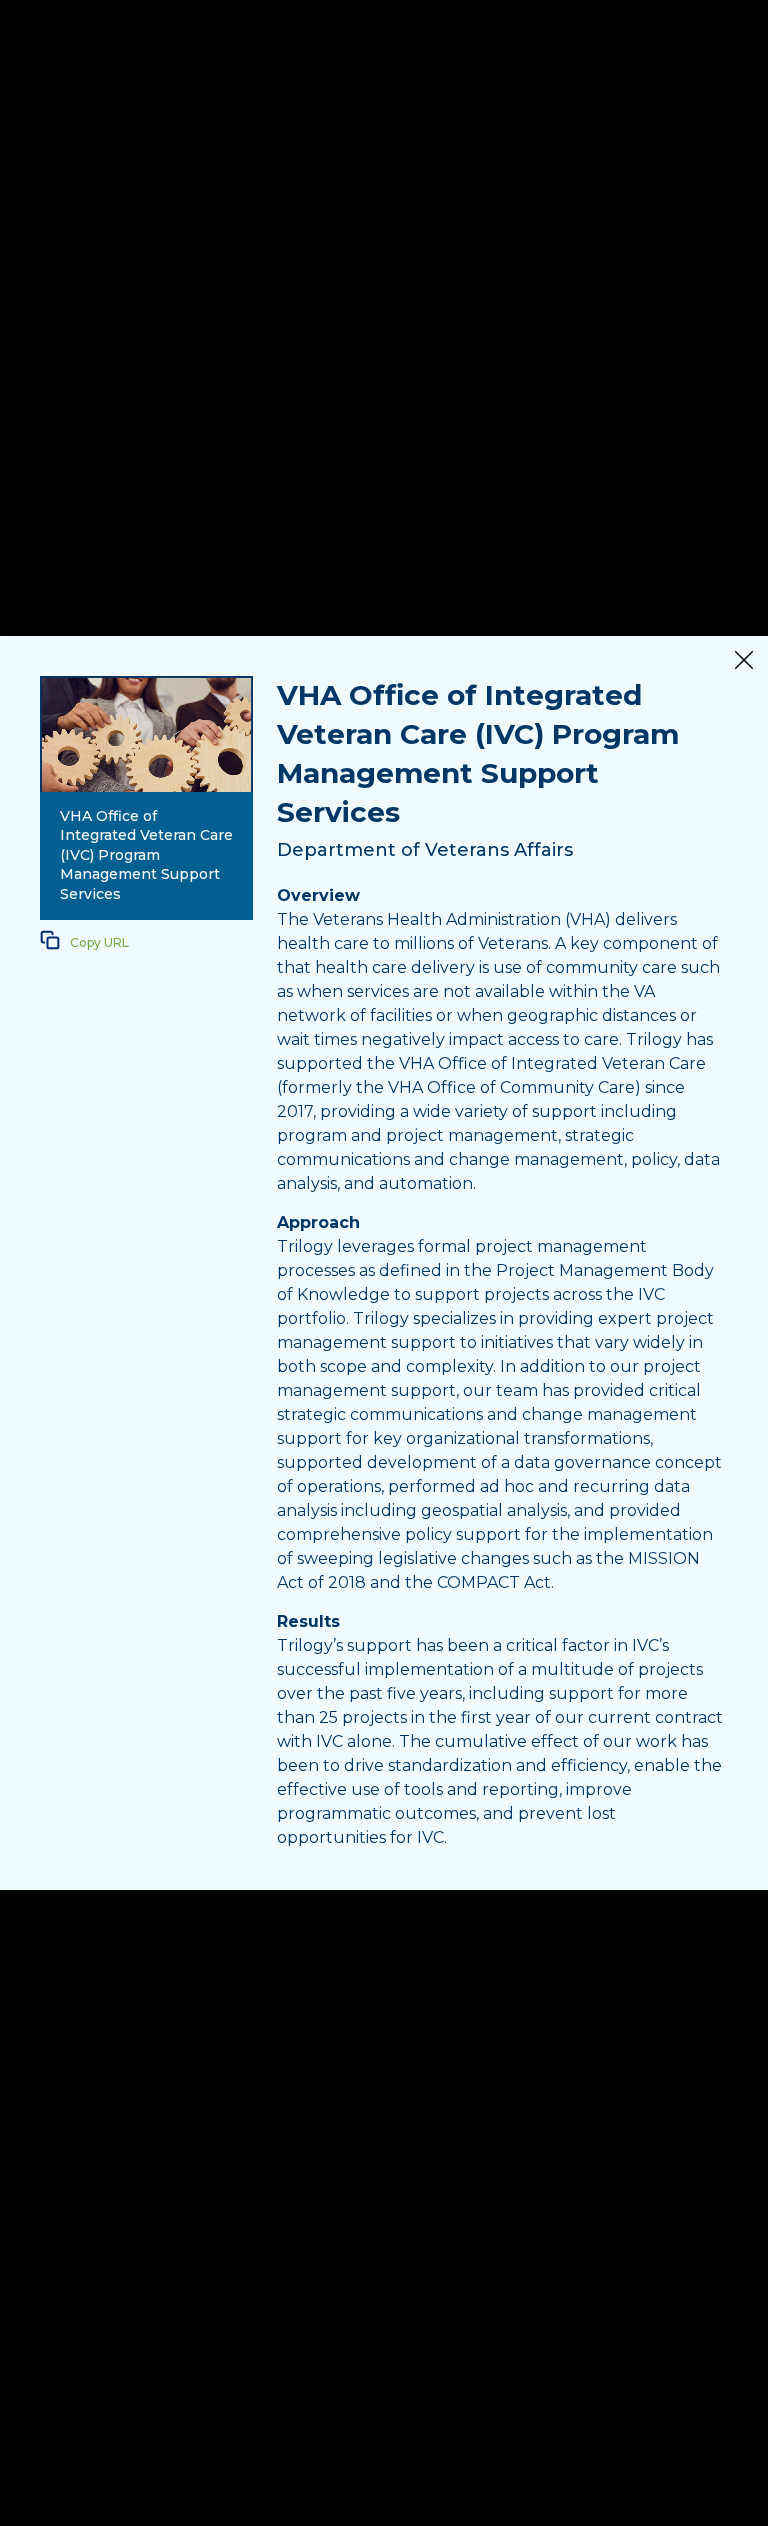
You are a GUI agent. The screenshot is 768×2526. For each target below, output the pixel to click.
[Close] (744, 661)
